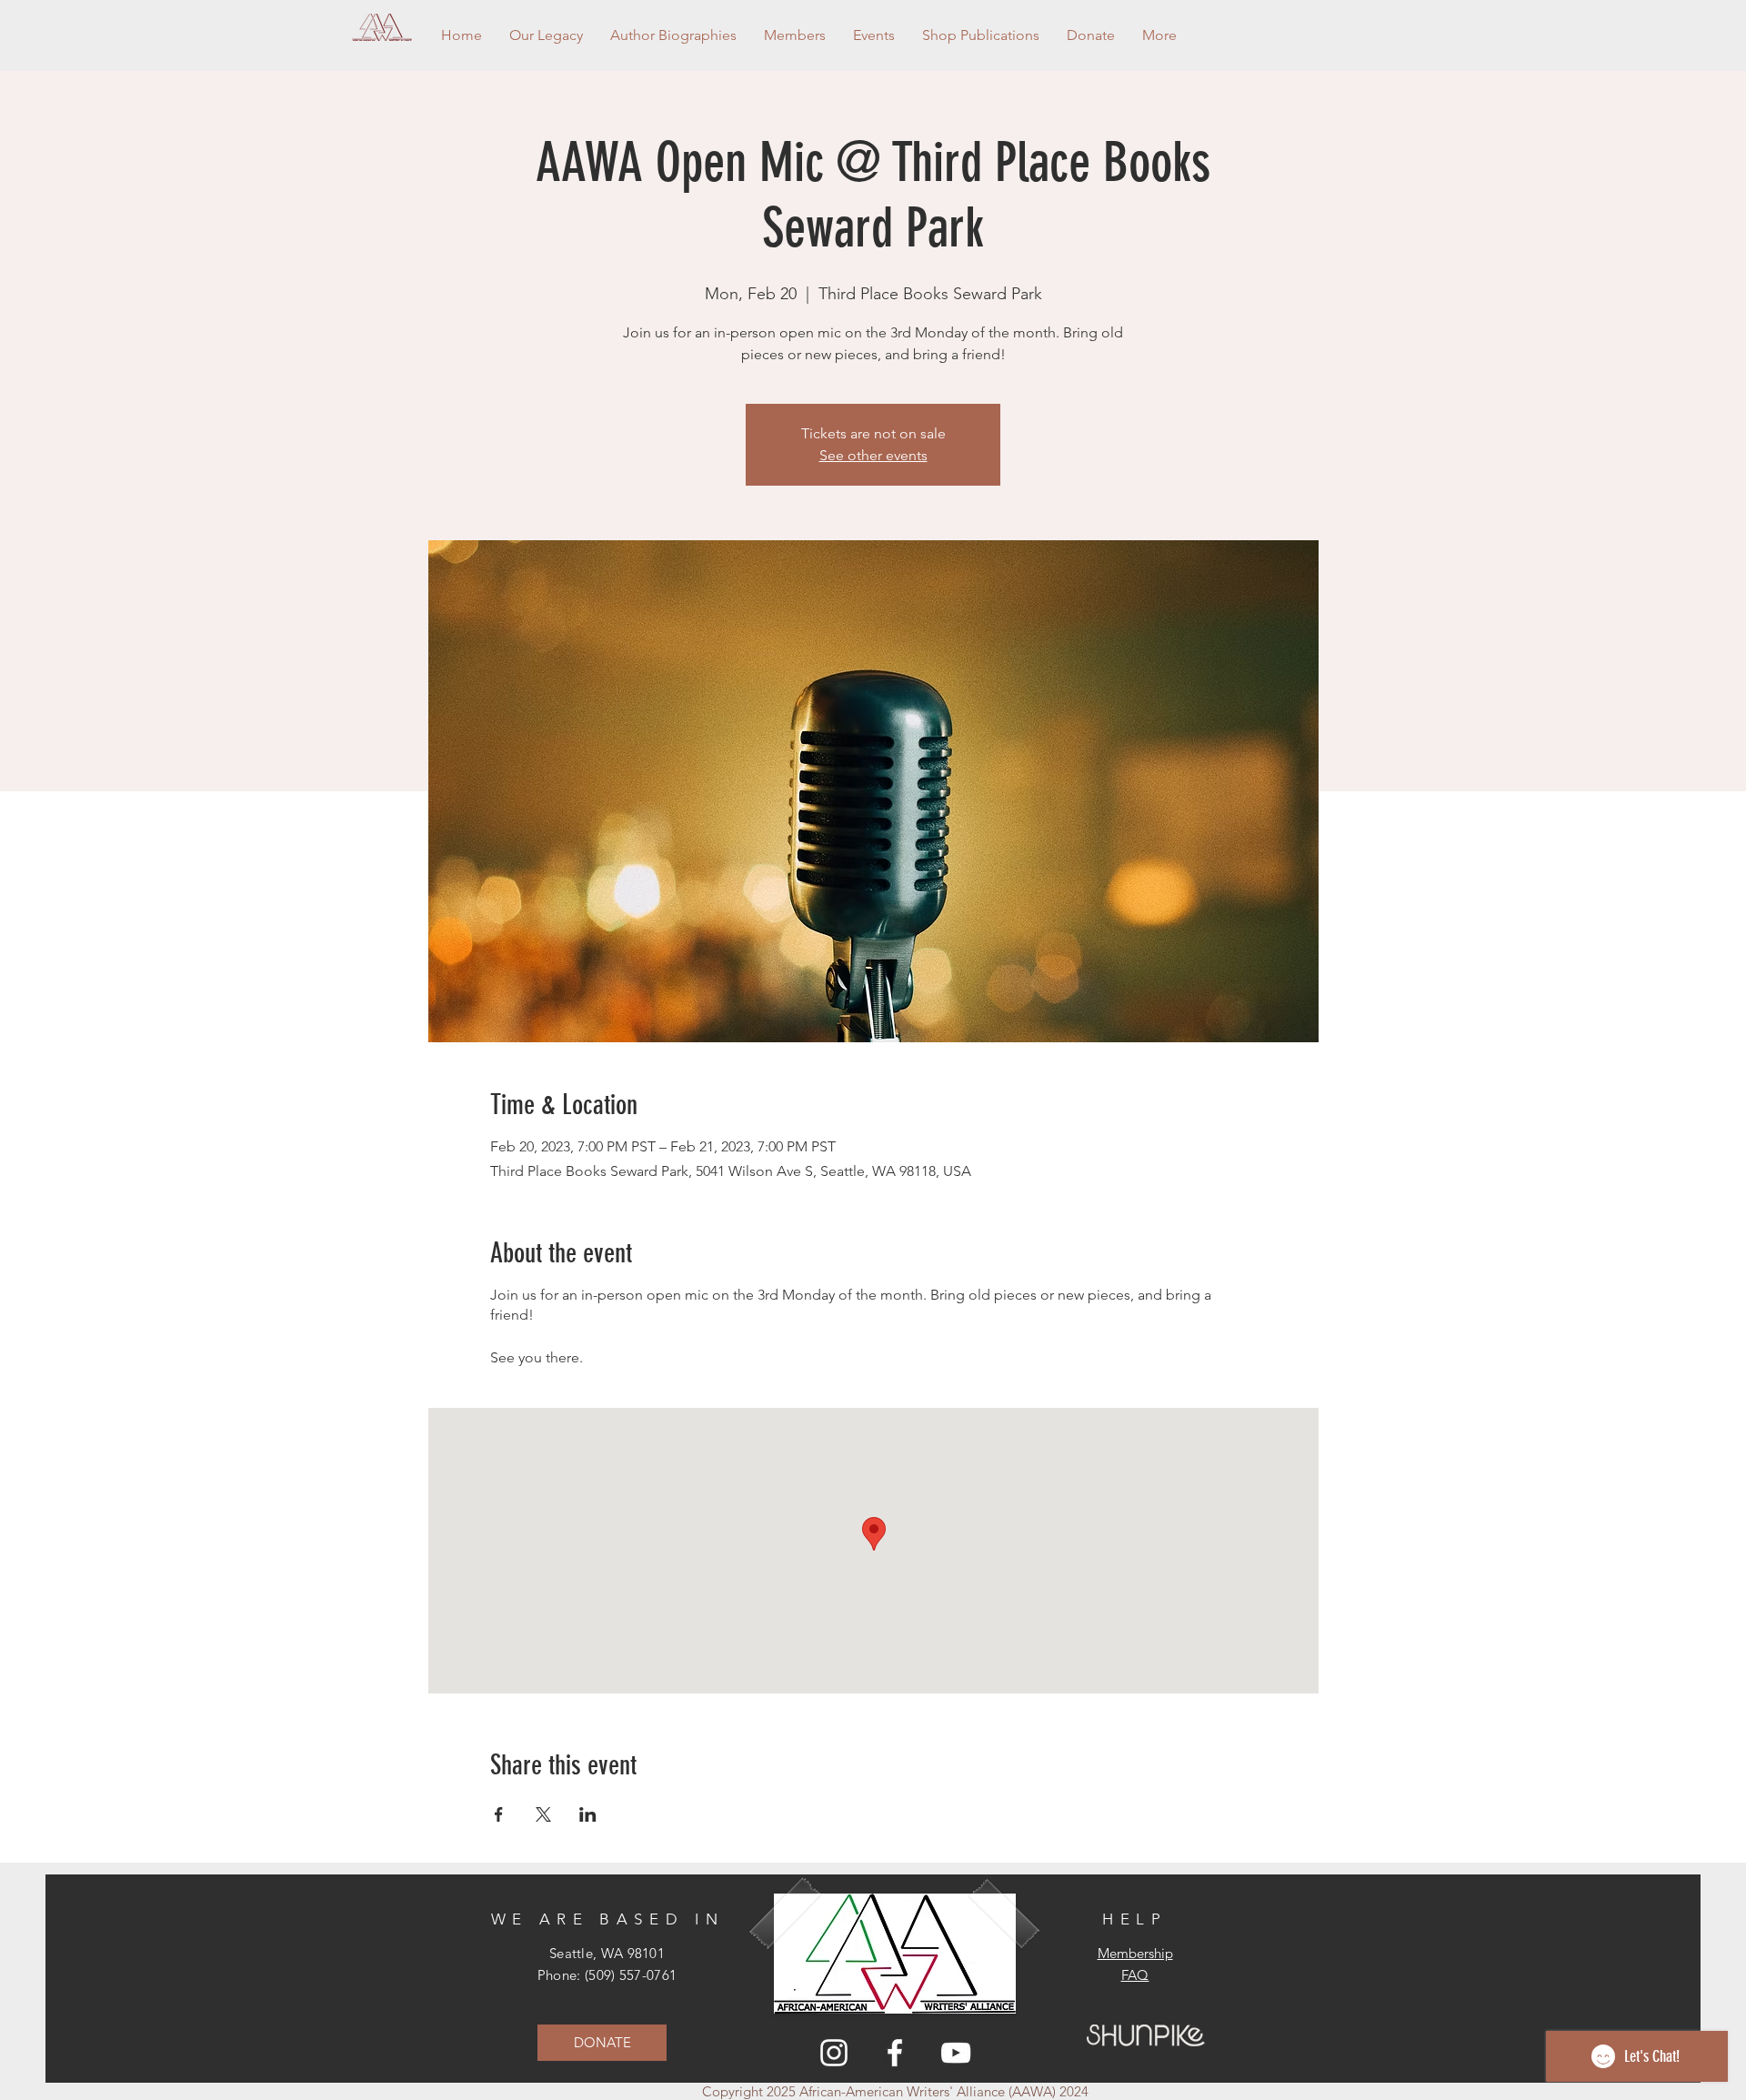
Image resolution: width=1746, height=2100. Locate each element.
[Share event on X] (543, 1814)
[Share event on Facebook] (499, 1814)
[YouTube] (956, 2053)
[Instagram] (834, 2053)
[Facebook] (895, 2053)
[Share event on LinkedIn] (588, 1814)
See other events (873, 455)
